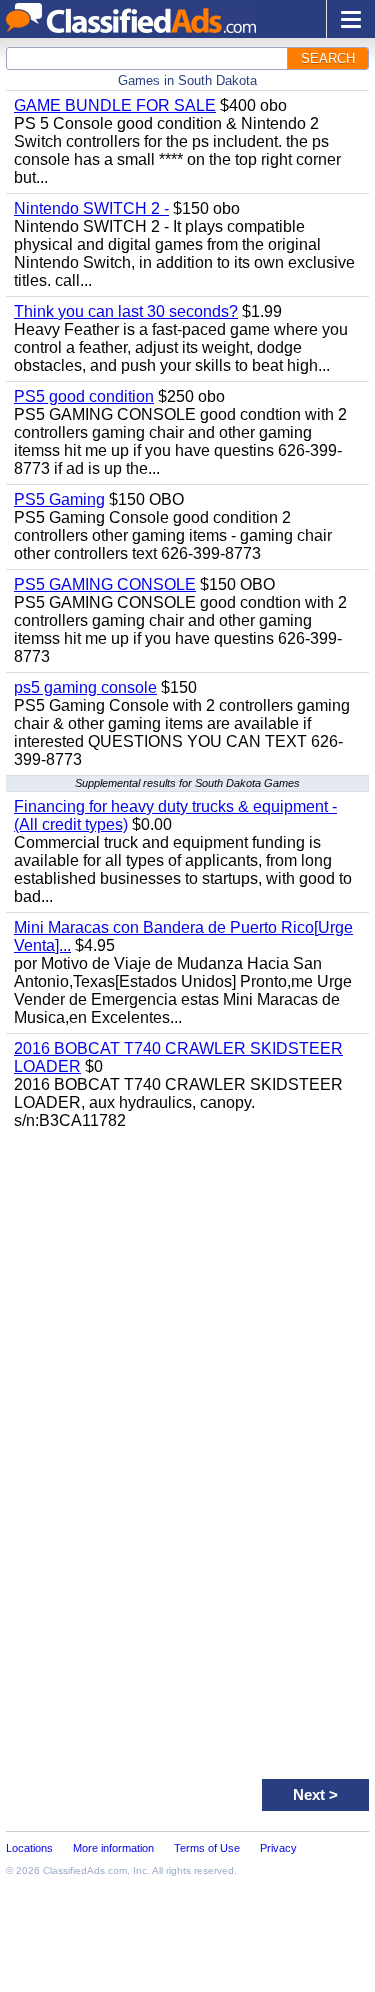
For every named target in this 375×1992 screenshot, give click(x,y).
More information (113, 1848)
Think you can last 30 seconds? (126, 311)
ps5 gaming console (85, 687)
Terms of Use (207, 1848)
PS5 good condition (84, 396)
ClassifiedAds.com (85, 1870)
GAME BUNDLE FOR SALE (115, 105)
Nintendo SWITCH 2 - (91, 208)
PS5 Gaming (59, 499)
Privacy (278, 1848)
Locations (29, 1848)
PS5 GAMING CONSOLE (105, 584)
